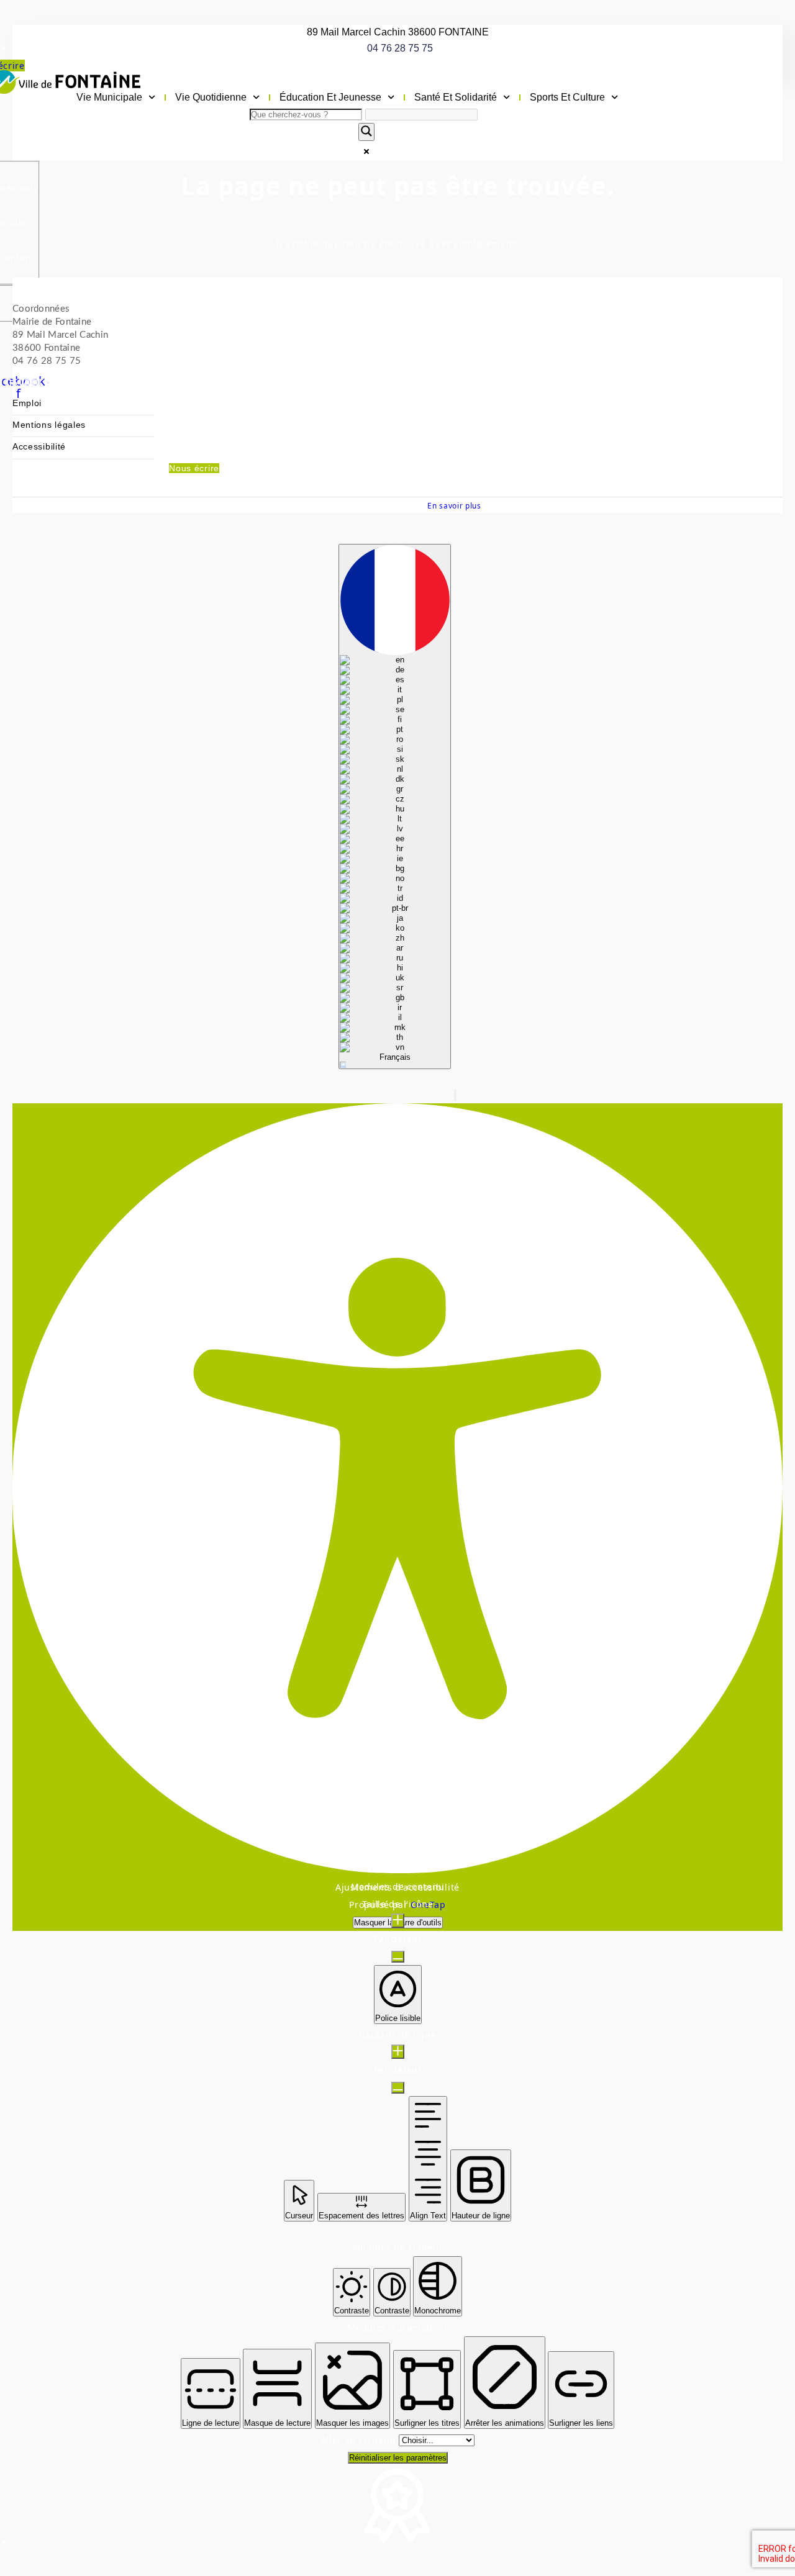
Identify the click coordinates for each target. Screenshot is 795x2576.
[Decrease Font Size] (398, 1957)
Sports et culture (567, 97)
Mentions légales (49, 425)
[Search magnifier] (366, 132)
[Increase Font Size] (398, 1921)
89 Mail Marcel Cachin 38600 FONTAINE (398, 32)
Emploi (27, 403)
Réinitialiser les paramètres (398, 2458)
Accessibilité (39, 447)
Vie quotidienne (211, 97)
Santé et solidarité (456, 97)
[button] (455, 1095)
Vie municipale (109, 97)
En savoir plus (454, 505)
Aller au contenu (360, 2440)
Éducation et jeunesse (330, 97)
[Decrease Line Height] (398, 2088)
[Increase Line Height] (398, 2052)
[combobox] (395, 807)
